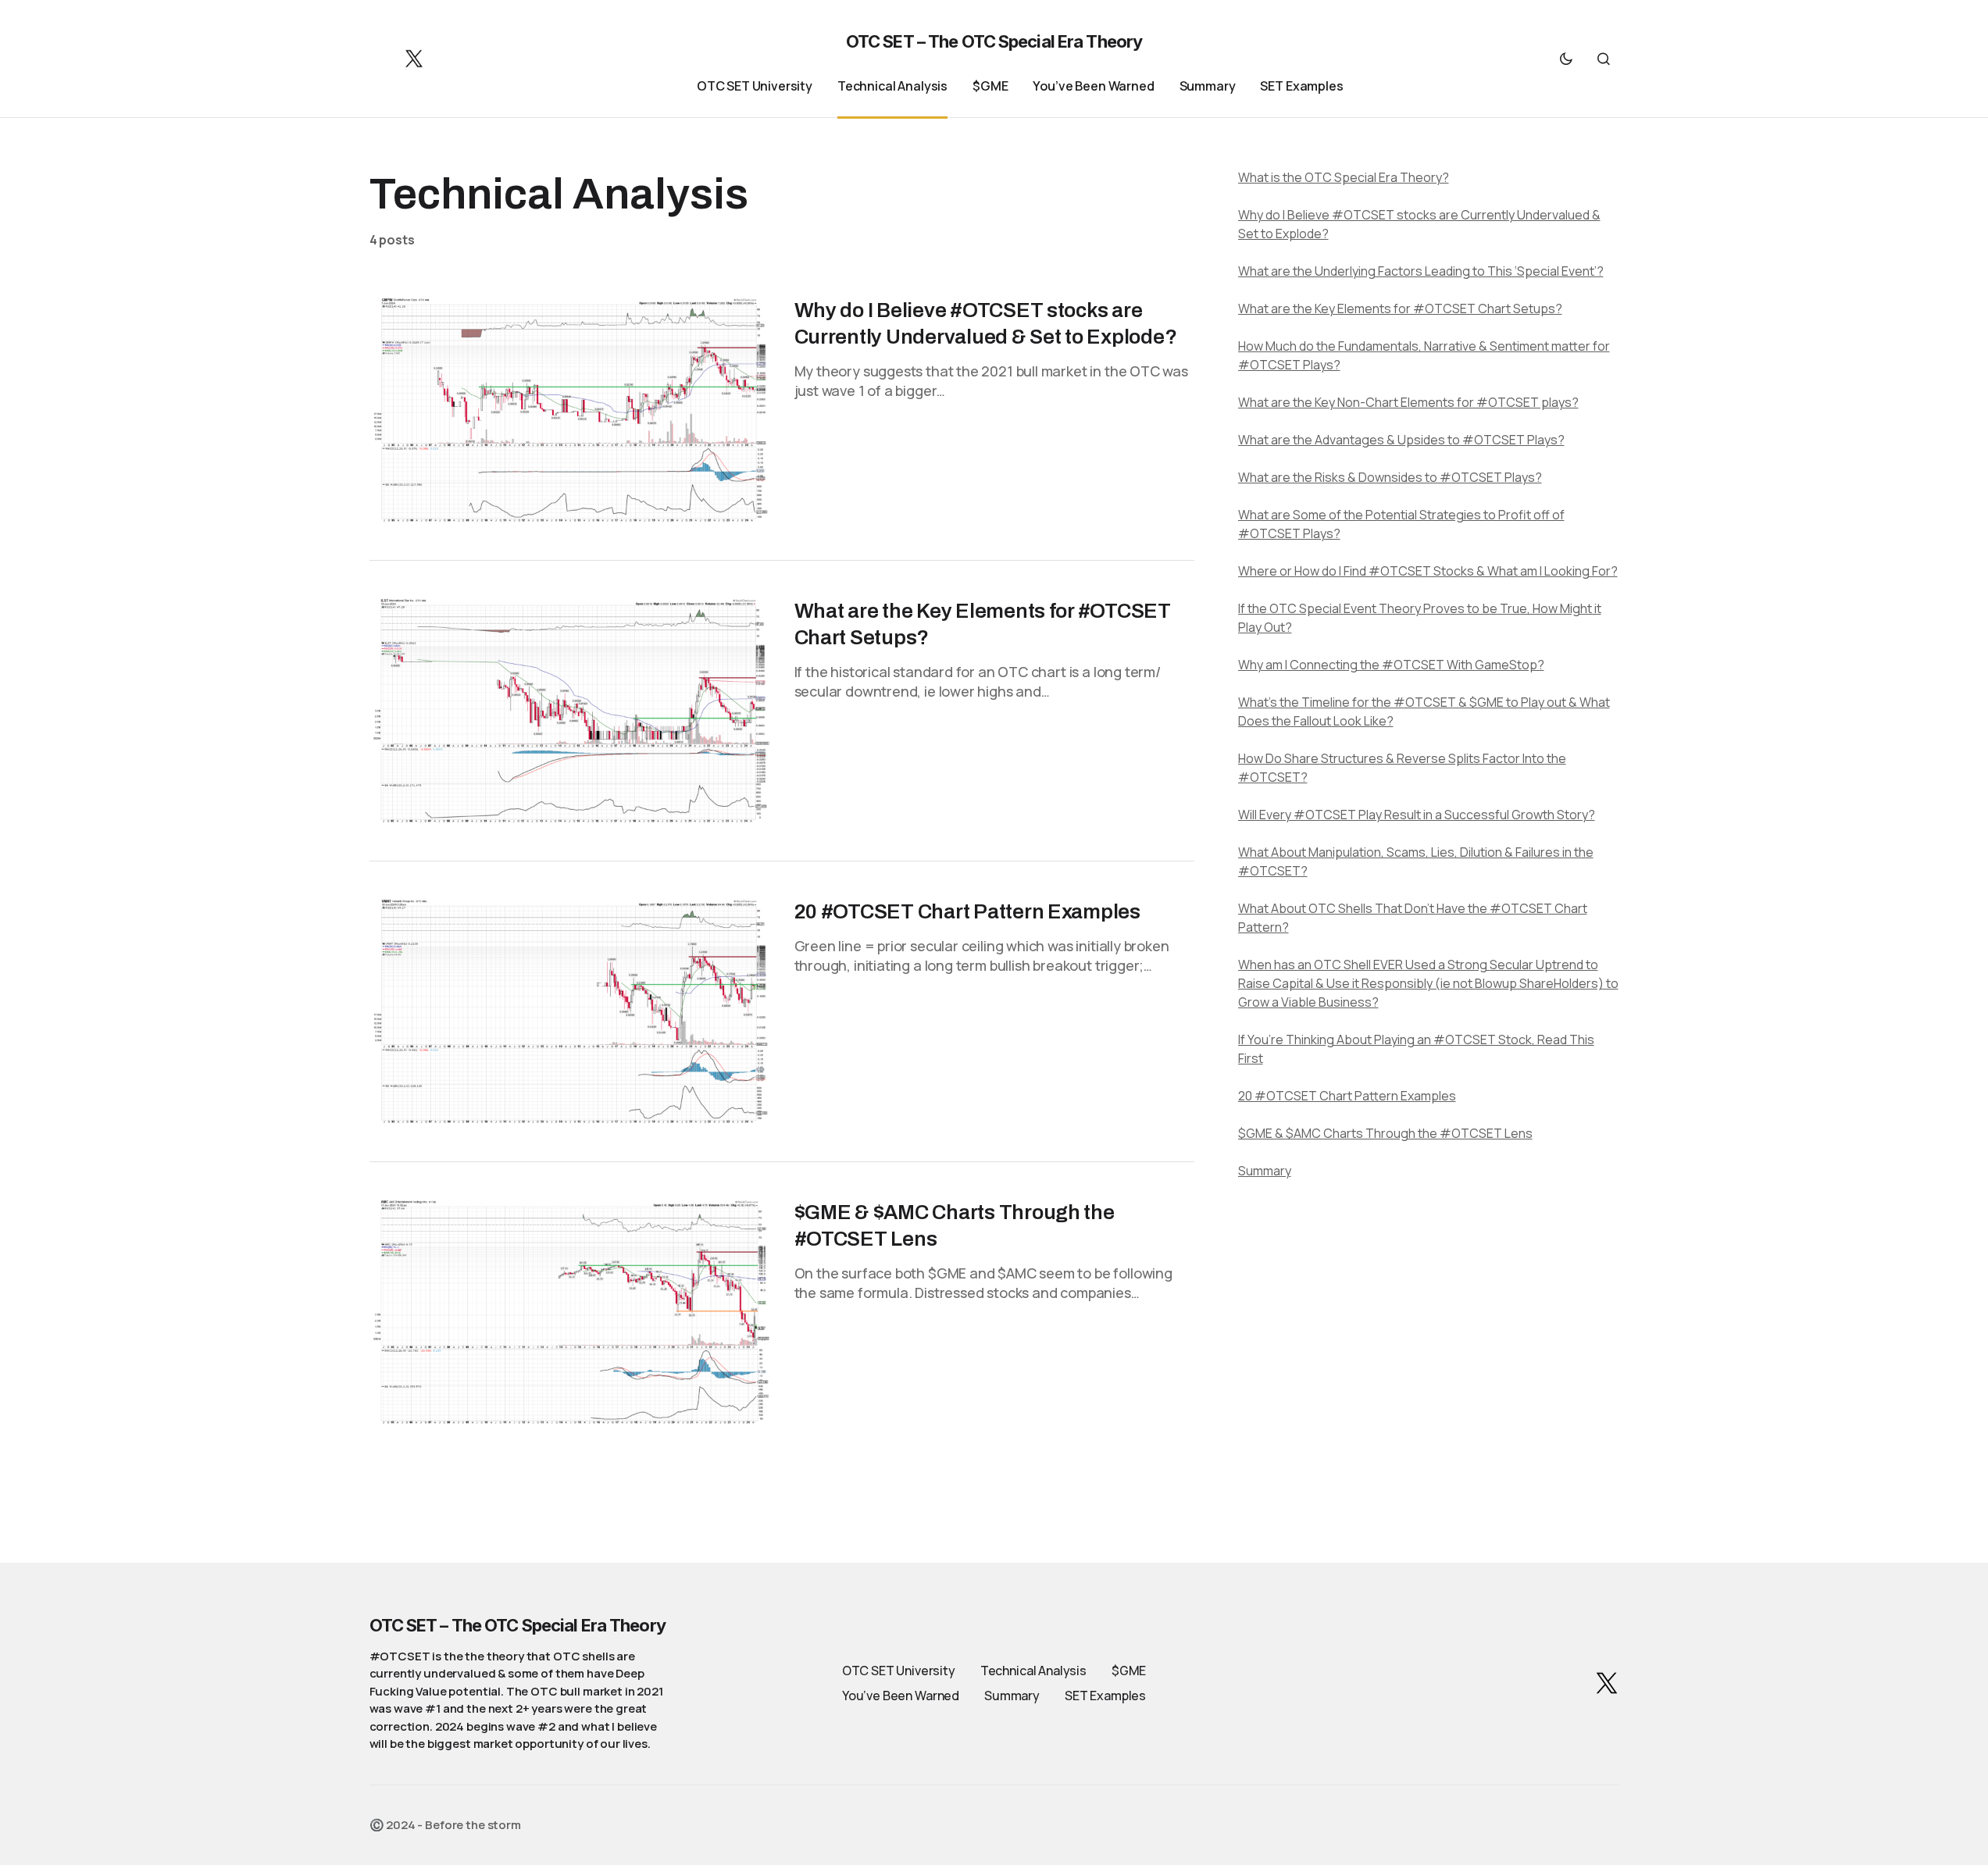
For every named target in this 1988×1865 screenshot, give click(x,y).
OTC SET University (899, 1671)
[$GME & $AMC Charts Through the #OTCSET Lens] (569, 1312)
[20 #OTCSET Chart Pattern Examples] (569, 1011)
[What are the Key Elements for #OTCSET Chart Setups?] (569, 711)
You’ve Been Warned (901, 1696)
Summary (1012, 1696)
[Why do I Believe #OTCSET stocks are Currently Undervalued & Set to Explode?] (569, 410)
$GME (1129, 1671)
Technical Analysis (1033, 1671)
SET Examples (1105, 1696)
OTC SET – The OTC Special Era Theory (994, 41)
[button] (1566, 59)
